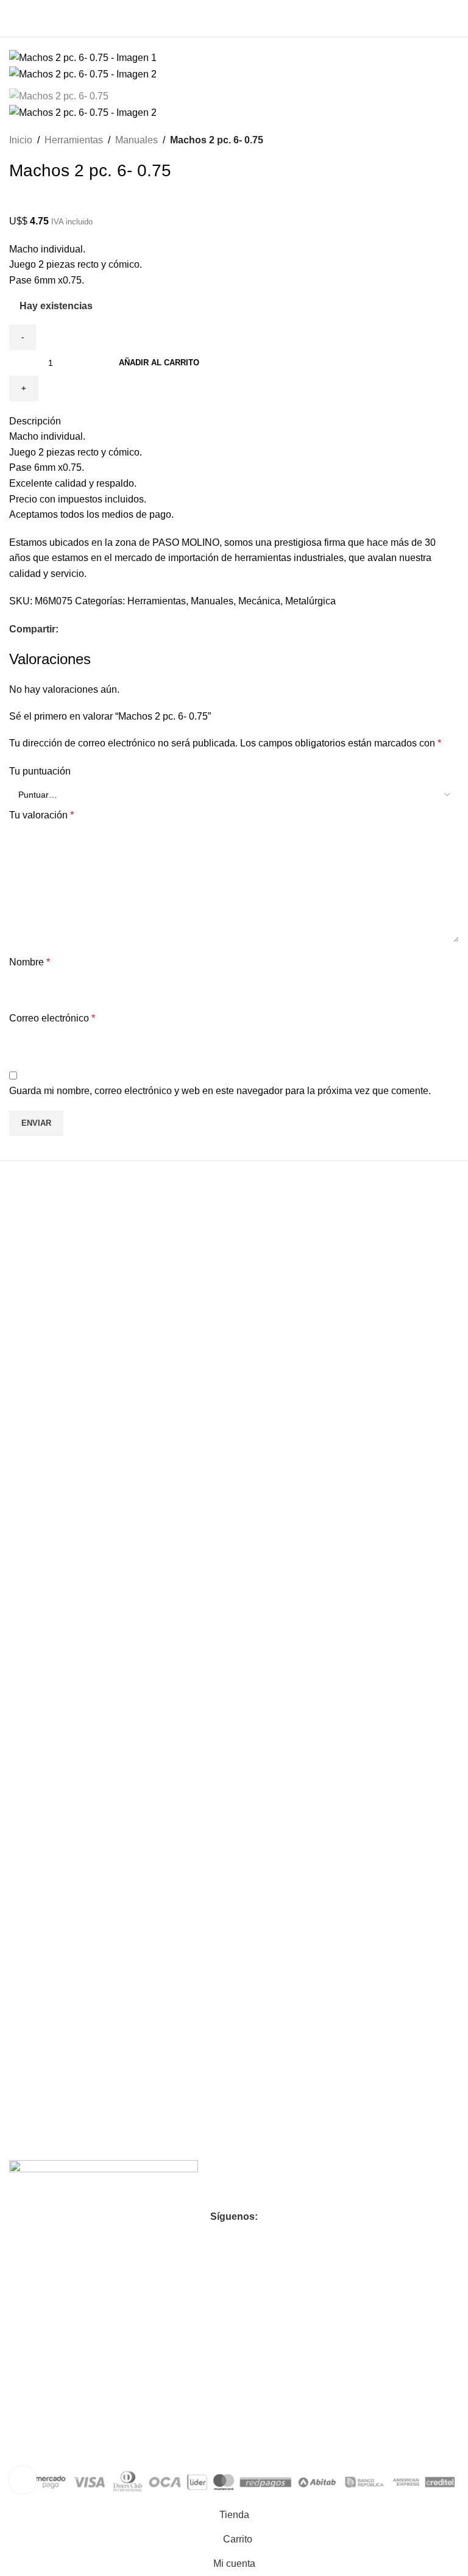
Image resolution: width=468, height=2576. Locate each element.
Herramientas (74, 140)
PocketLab (140, 2440)
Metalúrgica (310, 601)
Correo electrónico (52, 1018)
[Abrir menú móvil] (14, 18)
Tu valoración (41, 815)
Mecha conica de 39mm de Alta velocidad (106, 1813)
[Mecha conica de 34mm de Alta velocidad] (122, 1332)
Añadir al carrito (159, 363)
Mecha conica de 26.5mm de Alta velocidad (335, 2031)
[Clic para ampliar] (23, 2480)
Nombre (30, 962)
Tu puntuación (40, 771)
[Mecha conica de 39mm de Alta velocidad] (122, 1688)
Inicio (21, 140)
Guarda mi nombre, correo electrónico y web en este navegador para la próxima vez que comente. (220, 1091)
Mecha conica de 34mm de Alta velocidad (106, 1457)
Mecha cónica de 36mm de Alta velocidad (329, 1457)
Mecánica (259, 601)
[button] (122, 1515)
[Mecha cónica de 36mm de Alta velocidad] (346, 1332)
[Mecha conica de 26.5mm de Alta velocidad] (346, 1688)
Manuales (136, 140)
